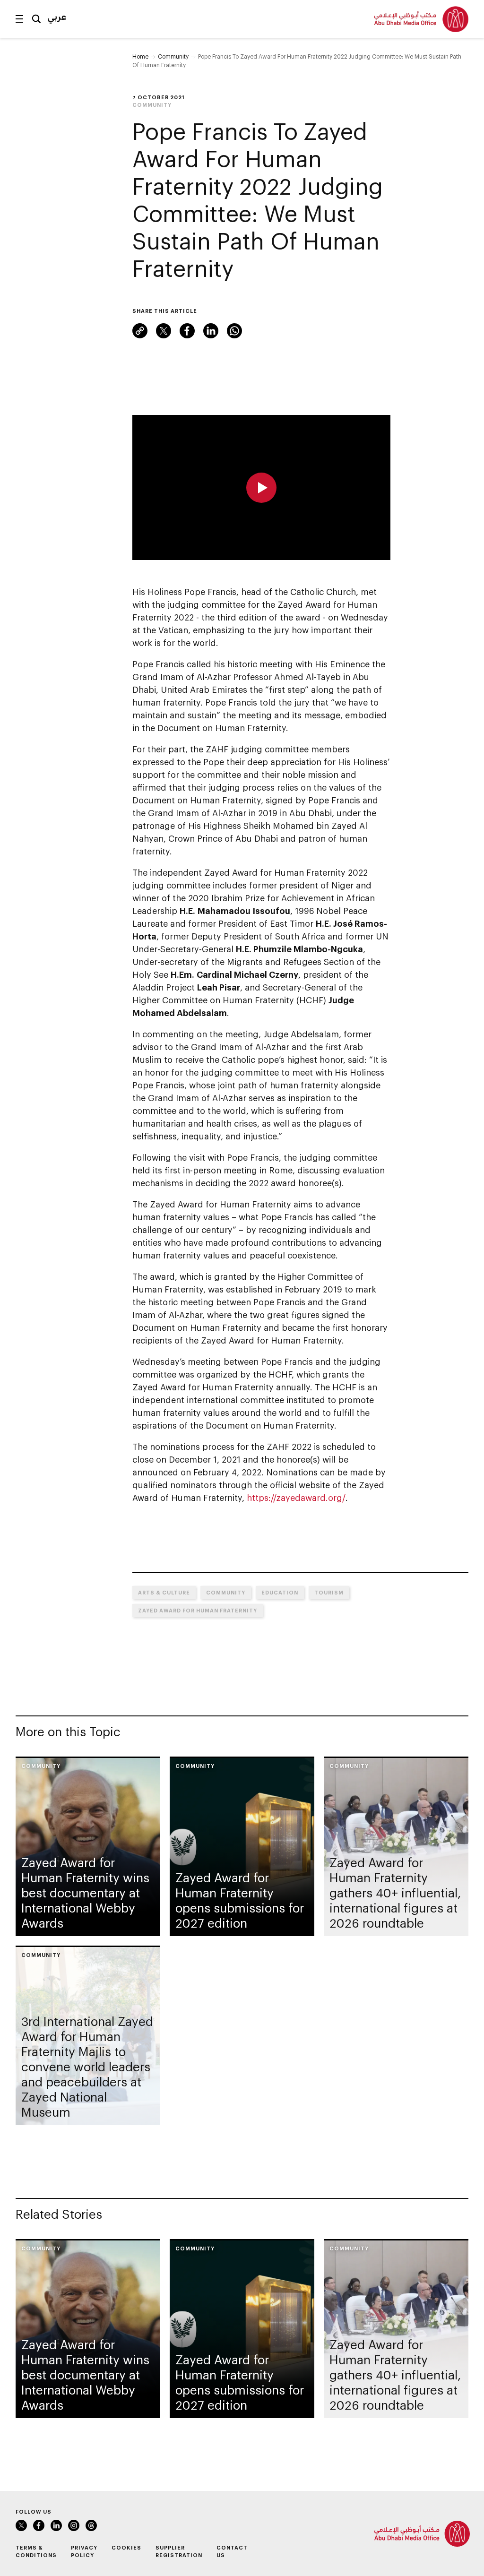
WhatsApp (234, 331)
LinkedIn (211, 331)
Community (173, 56)
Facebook (187, 331)
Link (140, 331)
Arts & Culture (164, 1592)
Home (140, 56)
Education (280, 1592)
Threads (91, 2525)
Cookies (126, 2547)
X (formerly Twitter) (164, 331)
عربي (57, 17)
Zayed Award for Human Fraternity (198, 1610)
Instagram (74, 2525)
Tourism (329, 1592)
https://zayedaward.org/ (296, 1498)
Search (36, 19)
